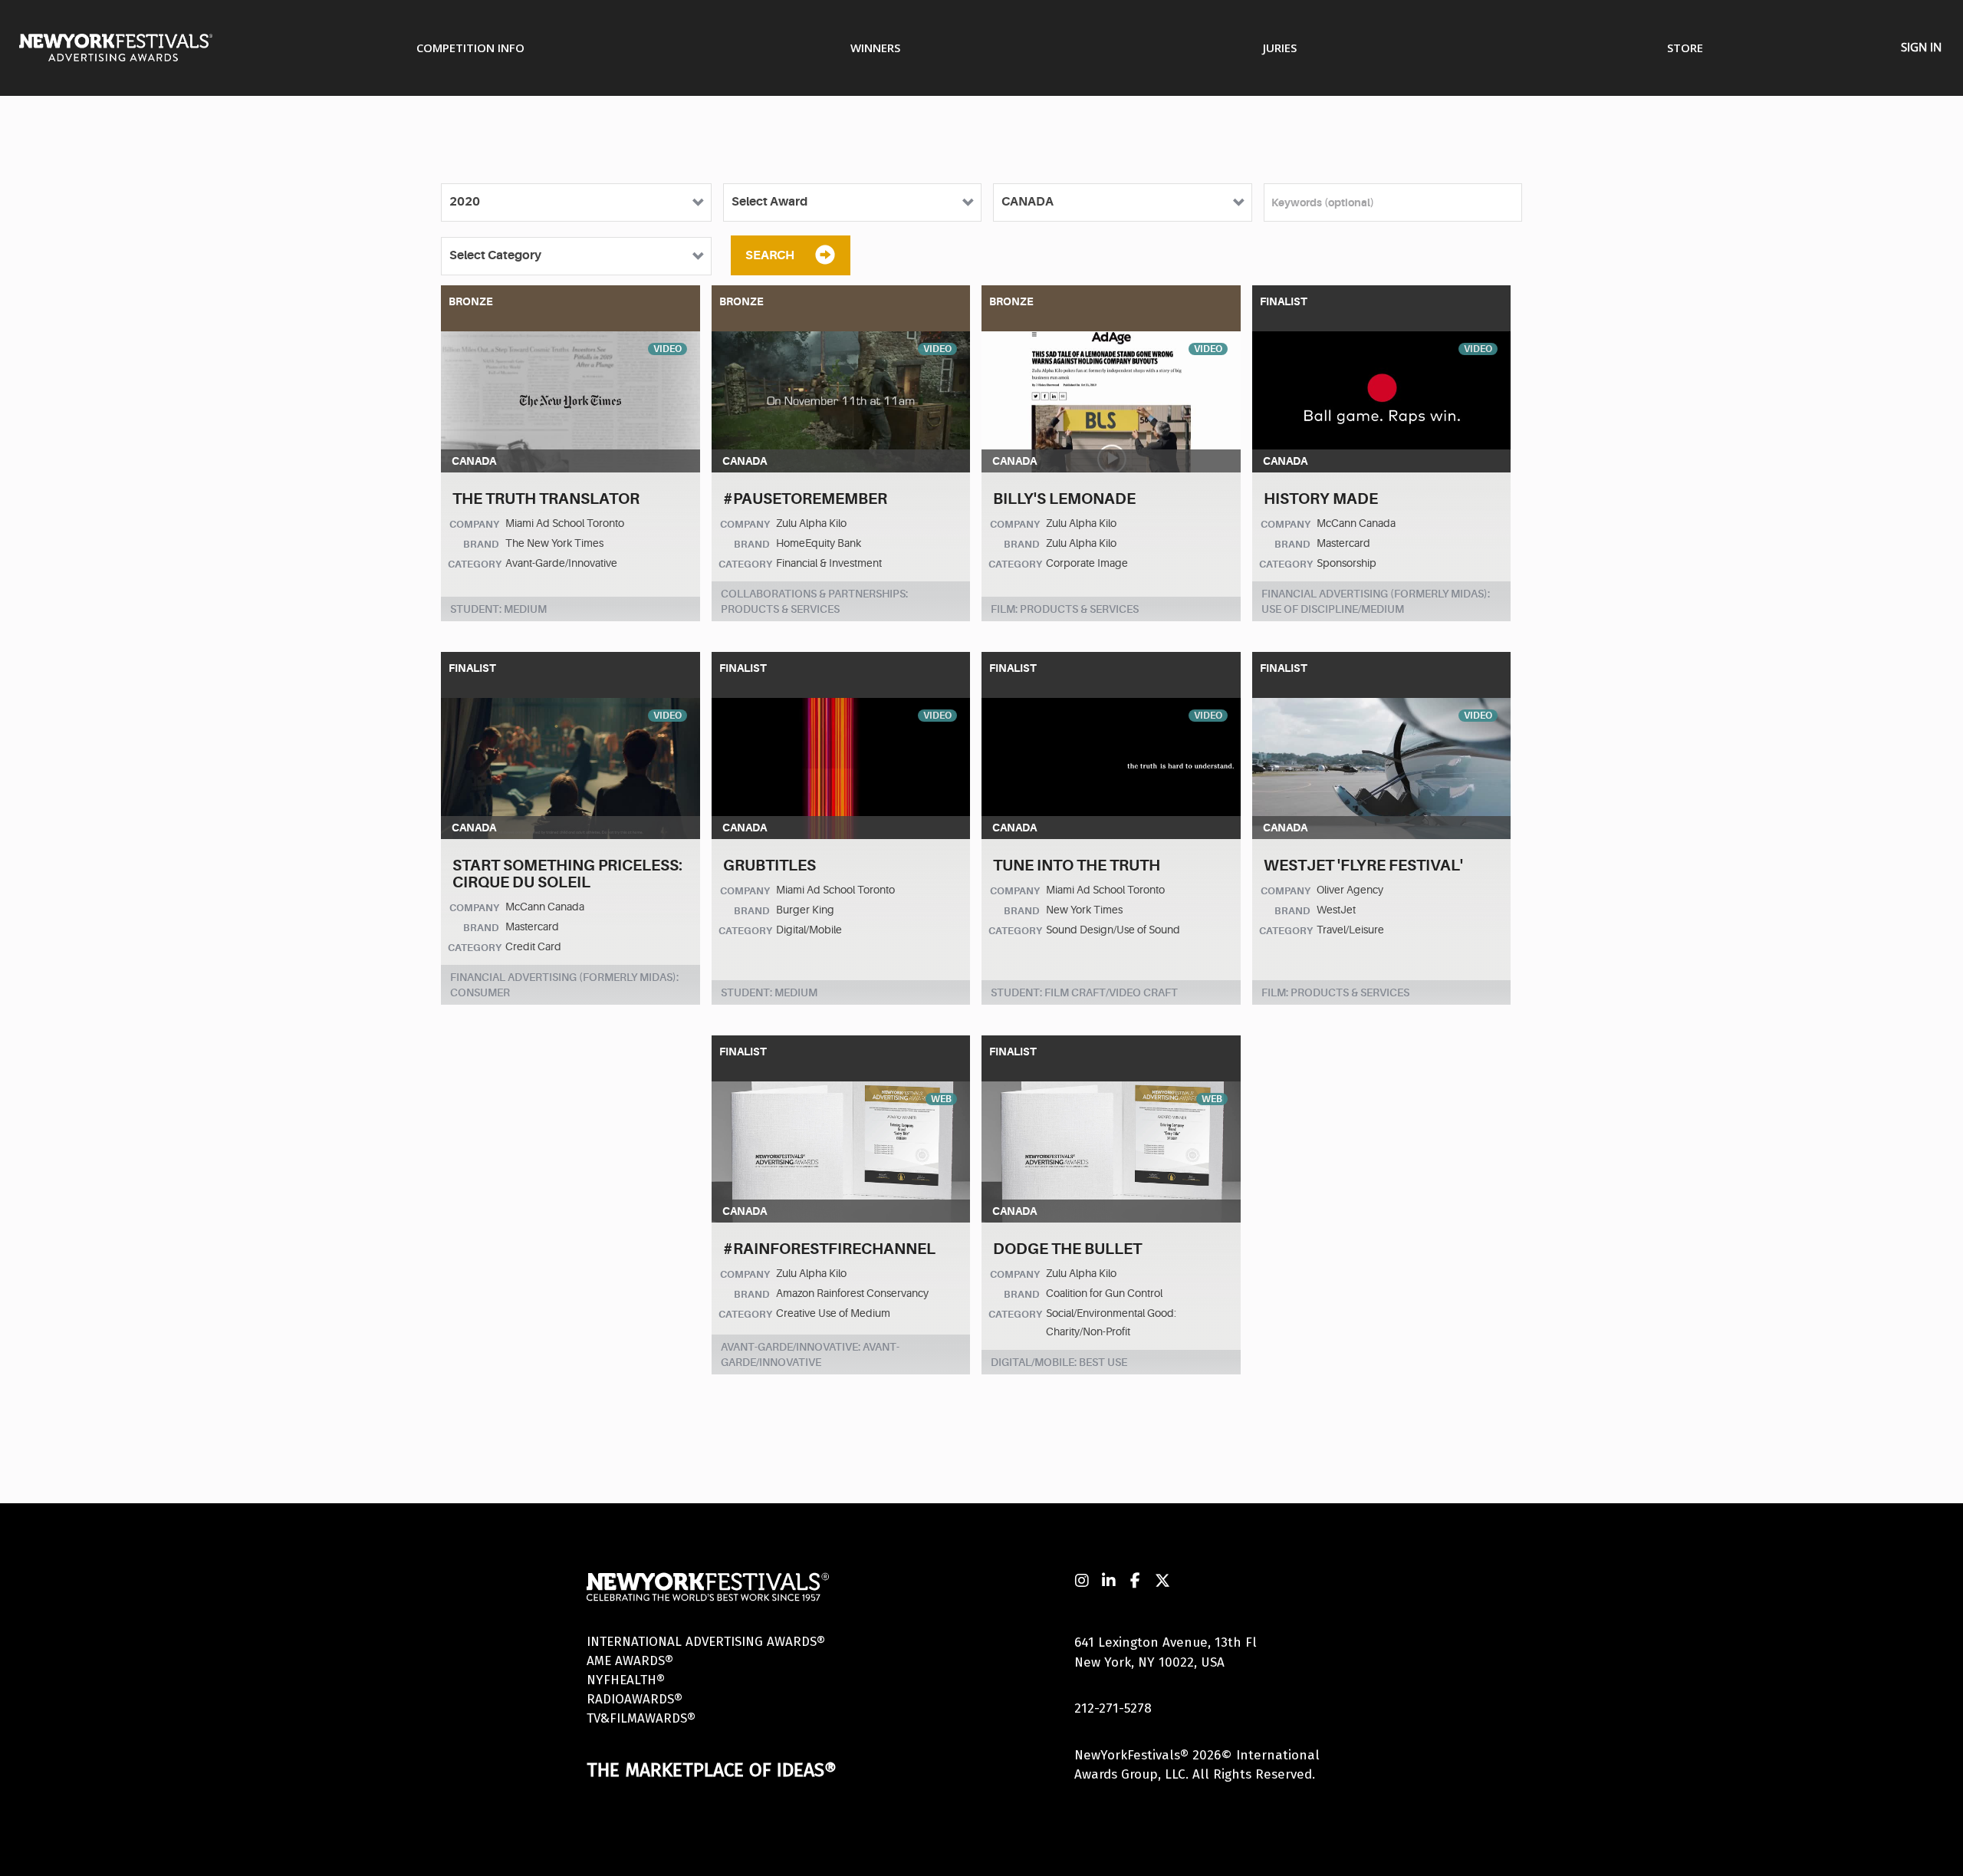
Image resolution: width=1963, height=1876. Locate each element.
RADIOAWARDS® (635, 1699)
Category (475, 564)
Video (667, 349)
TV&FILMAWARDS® (641, 1718)
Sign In (1921, 47)
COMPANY (474, 524)
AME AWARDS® (630, 1661)
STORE (1685, 48)
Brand (481, 544)
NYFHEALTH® (626, 1680)
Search (770, 255)
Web (941, 1099)
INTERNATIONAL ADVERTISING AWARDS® (706, 1642)
